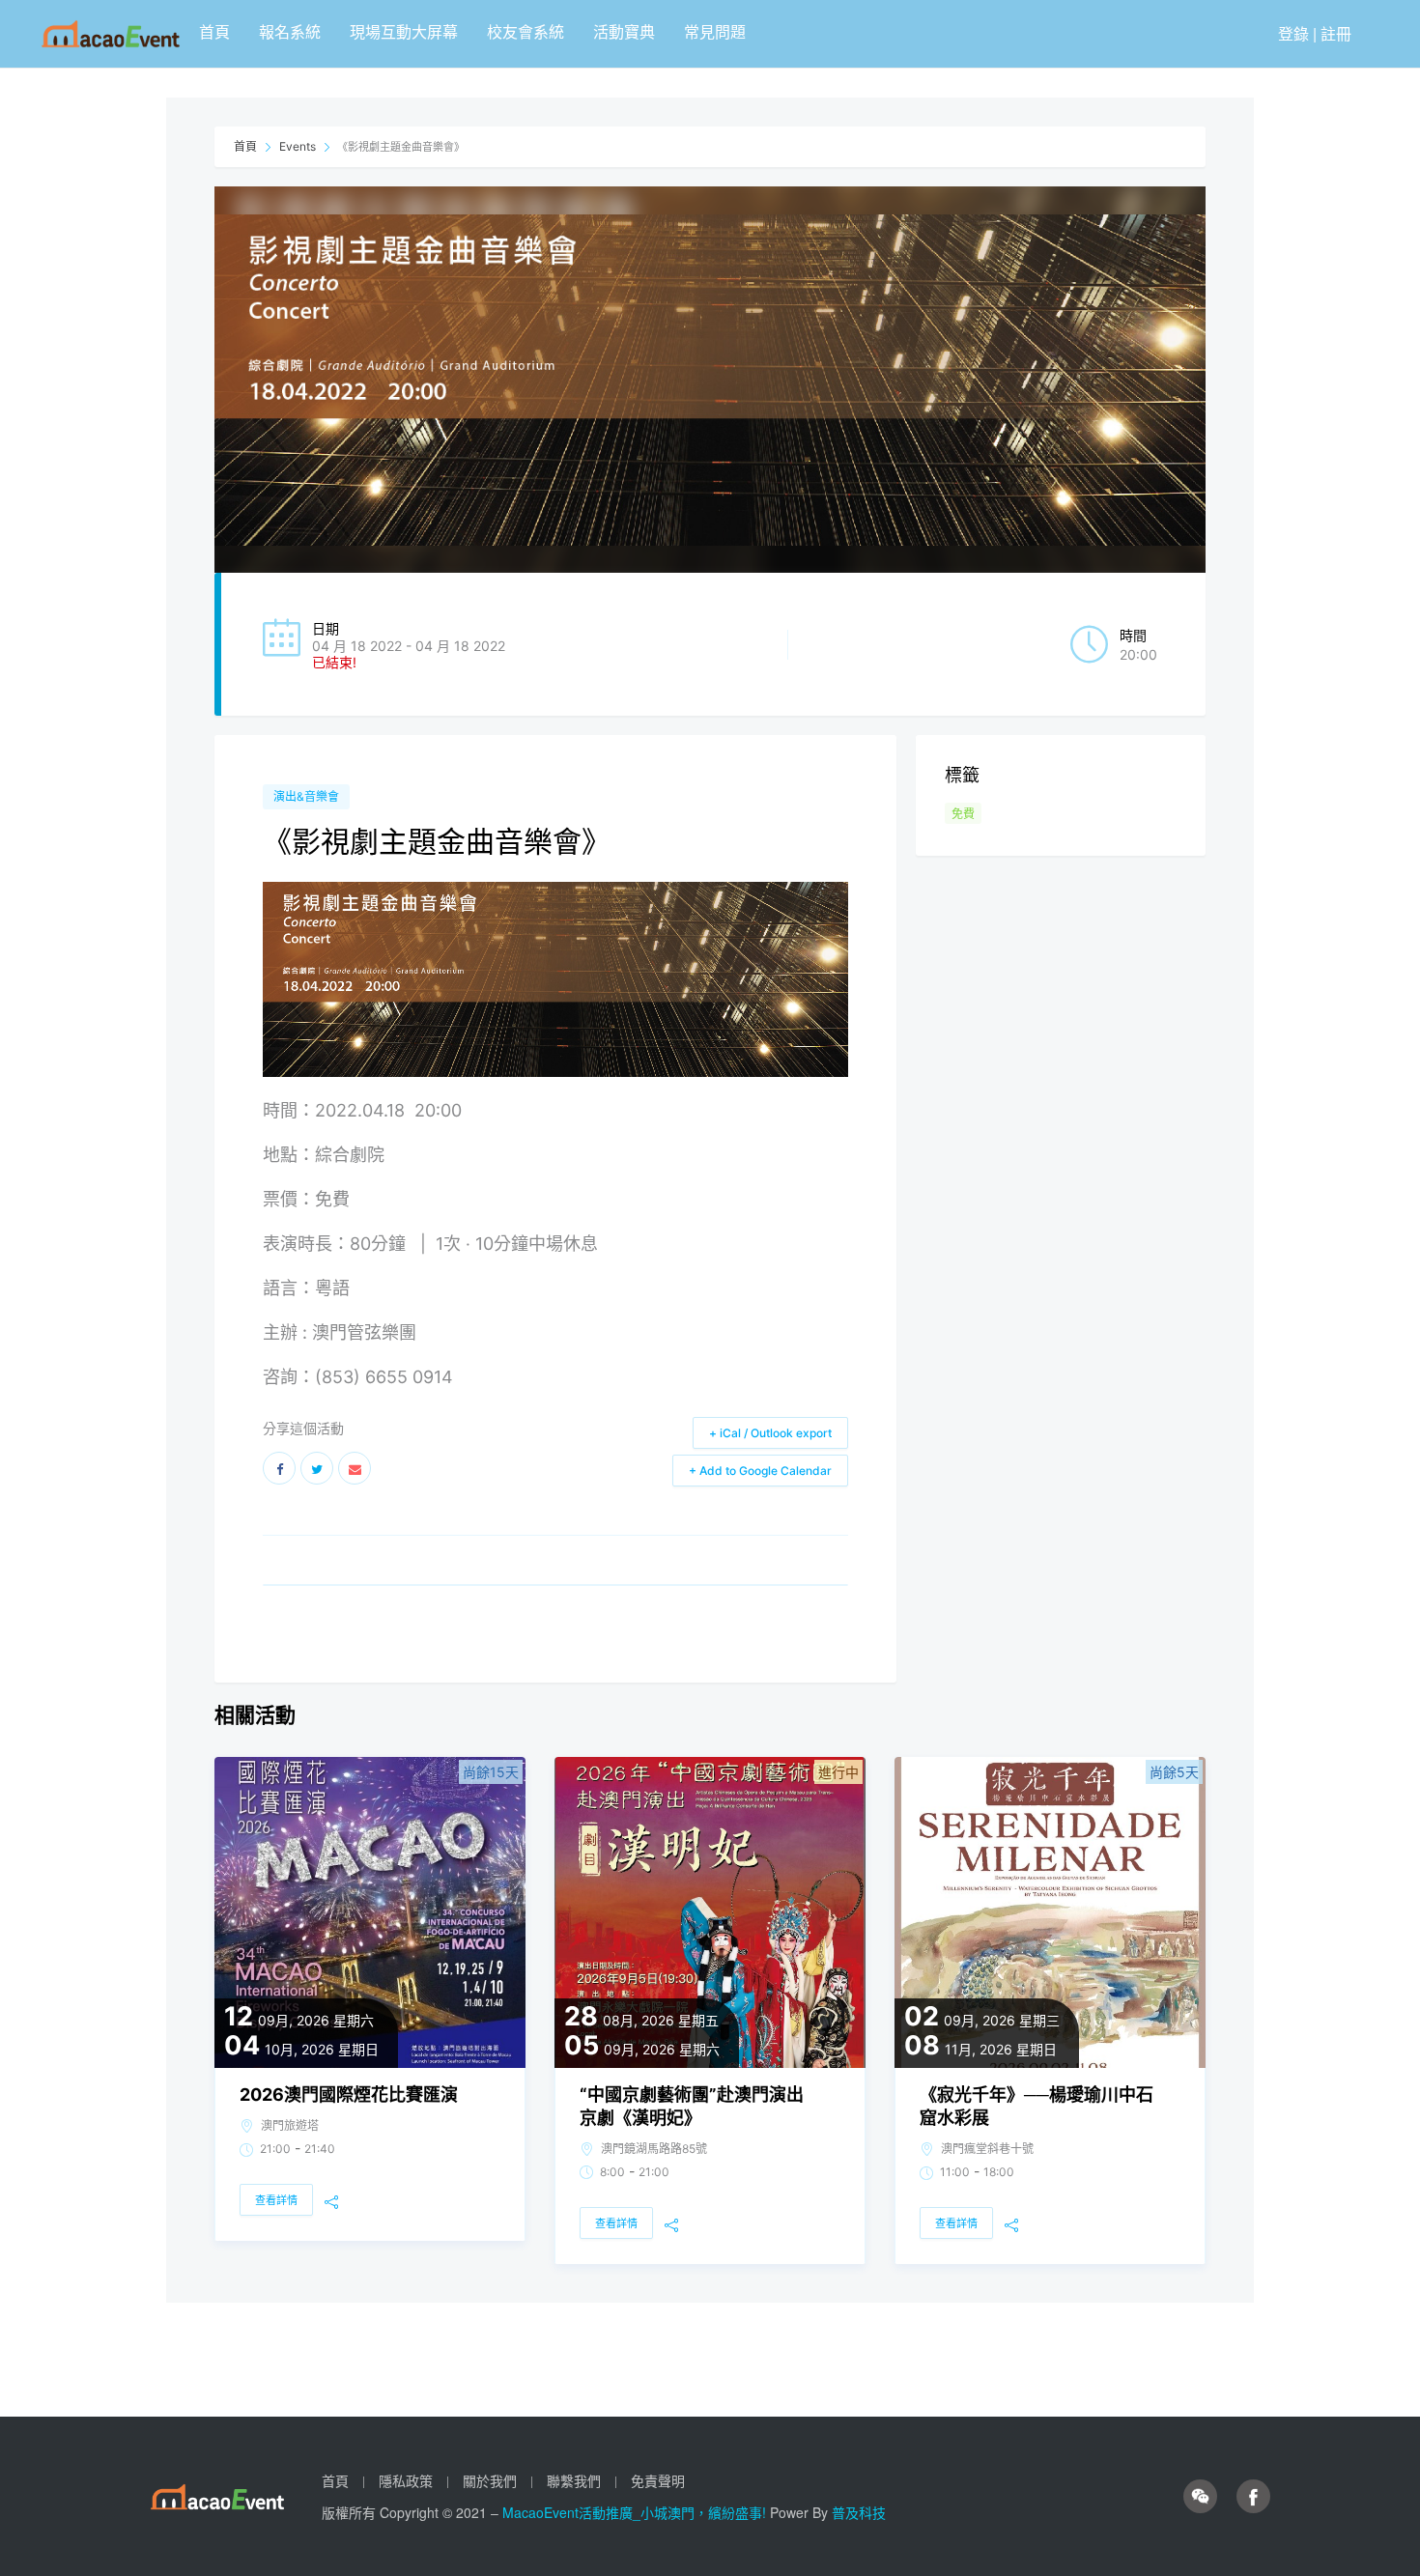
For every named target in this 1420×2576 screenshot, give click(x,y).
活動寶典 (624, 31)
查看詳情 (276, 2200)
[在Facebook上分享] (279, 1468)
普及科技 (859, 2512)
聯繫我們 (574, 2480)
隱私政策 (406, 2480)
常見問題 (715, 31)
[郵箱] (355, 1468)
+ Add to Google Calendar (760, 1471)
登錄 (1293, 33)
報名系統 (290, 31)
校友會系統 (525, 31)
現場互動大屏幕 (404, 31)
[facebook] (1253, 2497)
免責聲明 (658, 2480)
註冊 (1336, 33)
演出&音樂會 (306, 796)
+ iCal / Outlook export (770, 1433)
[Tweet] (317, 1468)
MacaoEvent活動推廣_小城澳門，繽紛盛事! (636, 2512)
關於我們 (490, 2480)
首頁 (214, 31)
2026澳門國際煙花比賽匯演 (349, 2095)
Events (298, 146)
